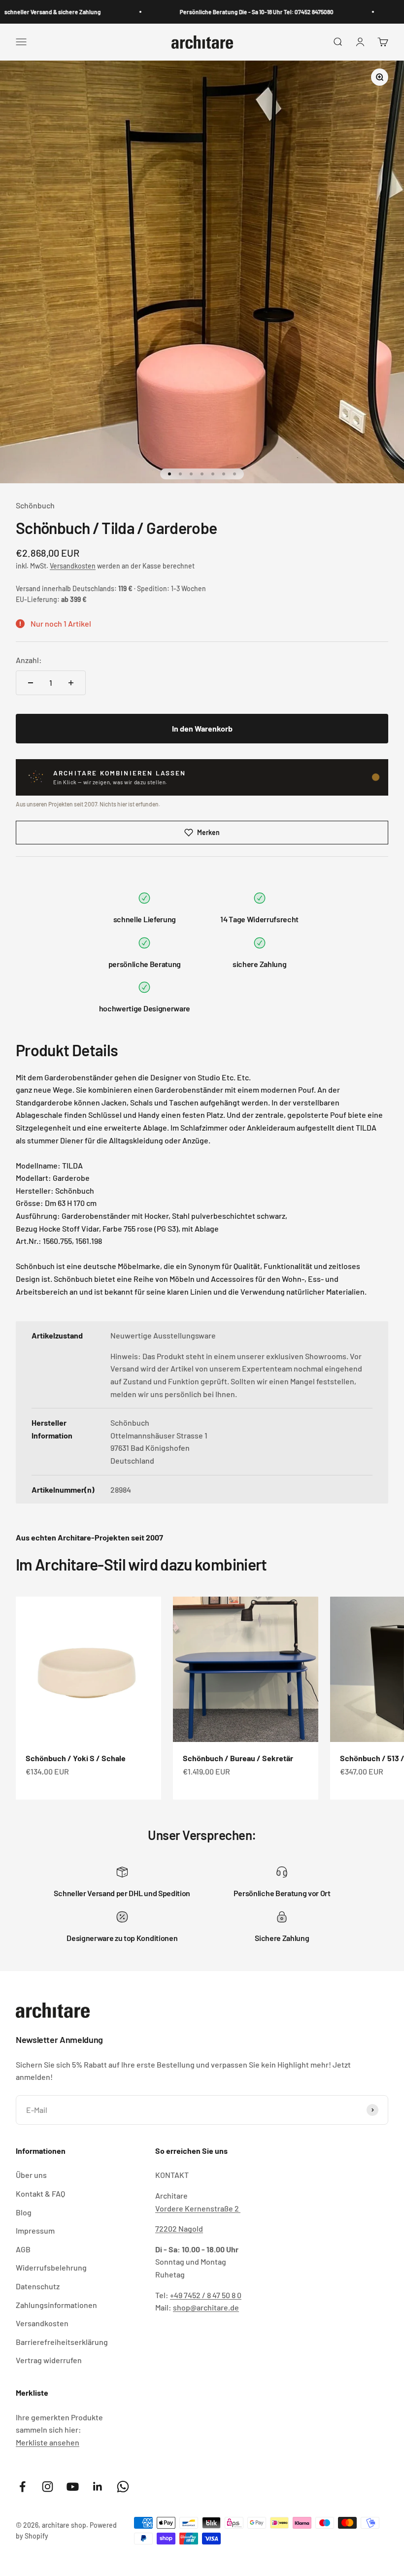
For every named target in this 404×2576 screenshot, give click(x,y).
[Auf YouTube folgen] (73, 2487)
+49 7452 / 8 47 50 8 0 (206, 2295)
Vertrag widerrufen (49, 2360)
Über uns (31, 2175)
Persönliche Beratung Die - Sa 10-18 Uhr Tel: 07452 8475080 (226, 12)
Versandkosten (73, 566)
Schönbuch (35, 505)
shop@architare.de (206, 2307)
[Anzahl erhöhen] (71, 683)
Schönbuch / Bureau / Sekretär (238, 1758)
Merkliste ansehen (48, 2442)
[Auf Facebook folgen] (22, 2487)
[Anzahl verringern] (31, 683)
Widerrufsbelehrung (51, 2267)
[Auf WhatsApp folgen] (123, 2487)
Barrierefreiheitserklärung (62, 2342)
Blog (24, 2212)
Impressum (35, 2230)
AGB (23, 2249)
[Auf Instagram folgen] (48, 2487)
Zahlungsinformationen (56, 2305)
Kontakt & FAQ (40, 2193)
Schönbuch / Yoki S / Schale (76, 1758)
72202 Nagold (179, 2228)
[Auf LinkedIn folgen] (98, 2487)
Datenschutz (38, 2286)
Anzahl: (29, 660)
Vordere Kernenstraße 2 (198, 2208)
